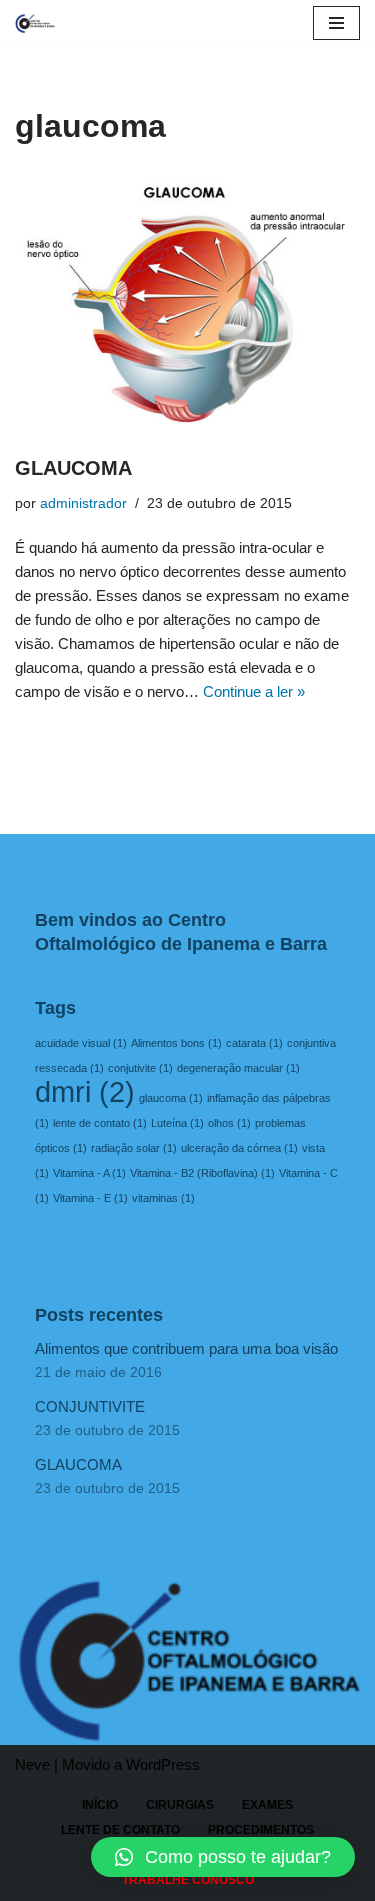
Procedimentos (261, 1830)
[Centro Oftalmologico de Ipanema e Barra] (35, 23)
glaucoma (171, 1098)
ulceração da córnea (239, 1148)
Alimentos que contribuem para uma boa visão (186, 1348)
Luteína (177, 1123)
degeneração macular (238, 1068)
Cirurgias (180, 1805)
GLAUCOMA (73, 468)
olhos (229, 1123)
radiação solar (134, 1148)
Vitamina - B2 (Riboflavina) (202, 1173)
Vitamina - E (90, 1198)
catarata (254, 1043)
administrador (83, 503)
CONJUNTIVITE (90, 1406)
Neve (32, 1764)
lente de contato (100, 1123)
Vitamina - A (89, 1173)
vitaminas (163, 1198)
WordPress (163, 1764)
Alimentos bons (176, 1043)
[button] (223, 1857)
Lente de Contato (120, 1830)
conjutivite (140, 1068)
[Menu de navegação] (336, 23)
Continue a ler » (254, 691)
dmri (85, 1091)
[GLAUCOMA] (187, 304)
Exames (267, 1805)
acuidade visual (81, 1043)
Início (100, 1805)
